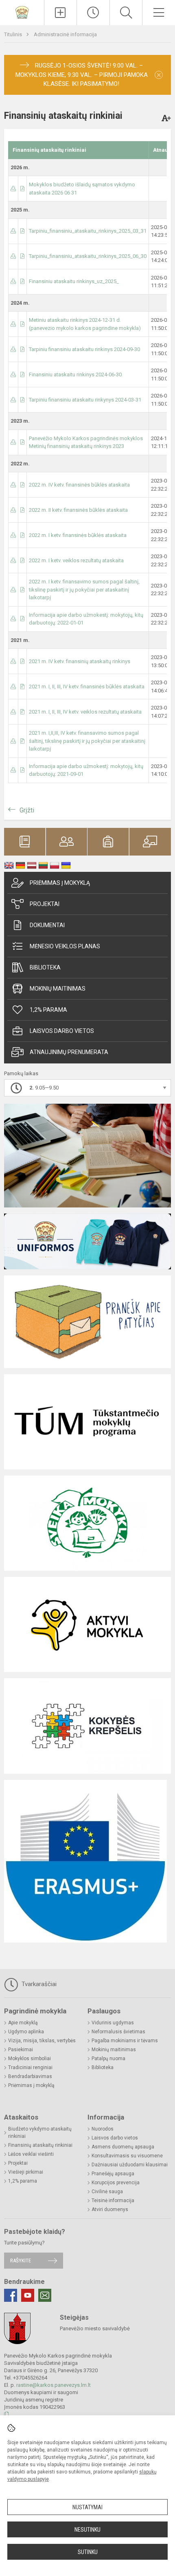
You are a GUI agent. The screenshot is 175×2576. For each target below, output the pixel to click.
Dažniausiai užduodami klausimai (130, 2165)
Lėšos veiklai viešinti (31, 2154)
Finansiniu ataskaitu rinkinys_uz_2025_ (74, 281)
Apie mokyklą (23, 2023)
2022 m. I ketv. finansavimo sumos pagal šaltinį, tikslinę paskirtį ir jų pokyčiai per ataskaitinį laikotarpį (84, 589)
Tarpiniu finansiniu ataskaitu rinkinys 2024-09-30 (84, 349)
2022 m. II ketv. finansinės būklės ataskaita (78, 510)
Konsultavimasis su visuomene (127, 2156)
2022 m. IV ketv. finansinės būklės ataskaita (79, 485)
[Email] (45, 2295)
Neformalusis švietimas (118, 2032)
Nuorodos (103, 2129)
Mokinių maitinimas (58, 989)
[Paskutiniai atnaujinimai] (93, 13)
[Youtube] (28, 2295)
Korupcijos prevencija (116, 2183)
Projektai (45, 904)
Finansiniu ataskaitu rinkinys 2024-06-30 (75, 374)
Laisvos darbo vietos (62, 1031)
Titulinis (14, 34)
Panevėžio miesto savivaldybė (95, 2328)
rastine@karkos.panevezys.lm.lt (54, 2385)
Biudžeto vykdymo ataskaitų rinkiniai (40, 2133)
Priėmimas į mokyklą (60, 883)
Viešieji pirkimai (26, 2172)
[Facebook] (11, 2295)
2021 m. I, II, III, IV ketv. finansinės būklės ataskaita (87, 687)
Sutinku (88, 2552)
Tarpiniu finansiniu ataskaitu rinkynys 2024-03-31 (85, 400)
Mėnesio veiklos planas (65, 946)
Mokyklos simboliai (30, 2059)
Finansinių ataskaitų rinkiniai (40, 2145)
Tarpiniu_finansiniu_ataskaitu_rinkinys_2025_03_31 (88, 231)
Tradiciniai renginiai (30, 2067)
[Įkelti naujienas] (61, 13)
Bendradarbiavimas (30, 2076)
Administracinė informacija (65, 34)
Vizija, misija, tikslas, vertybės (42, 2041)
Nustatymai (87, 2507)
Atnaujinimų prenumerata (69, 1052)
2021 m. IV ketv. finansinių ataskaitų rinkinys (80, 661)
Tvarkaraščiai (38, 1984)
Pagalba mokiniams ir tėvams (125, 2041)
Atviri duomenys (110, 2209)
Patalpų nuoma (108, 2059)
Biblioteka (45, 967)
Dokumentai (47, 925)
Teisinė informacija (113, 2201)
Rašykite (21, 2261)
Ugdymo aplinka (26, 2032)
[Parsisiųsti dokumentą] (13, 189)
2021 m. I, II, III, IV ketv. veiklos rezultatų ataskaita (85, 712)
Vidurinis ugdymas (113, 2023)
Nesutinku (87, 2530)
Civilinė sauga (107, 2192)
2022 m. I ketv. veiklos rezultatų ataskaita (76, 560)
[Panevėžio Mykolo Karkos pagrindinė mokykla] (22, 12)
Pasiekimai (21, 2050)
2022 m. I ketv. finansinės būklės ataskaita (78, 535)
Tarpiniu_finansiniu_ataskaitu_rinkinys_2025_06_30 (88, 256)
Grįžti (27, 810)
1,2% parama (48, 1010)
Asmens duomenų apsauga (123, 2147)
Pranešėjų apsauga (113, 2174)
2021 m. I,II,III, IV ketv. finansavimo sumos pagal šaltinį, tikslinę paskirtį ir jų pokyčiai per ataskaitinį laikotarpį (87, 741)
